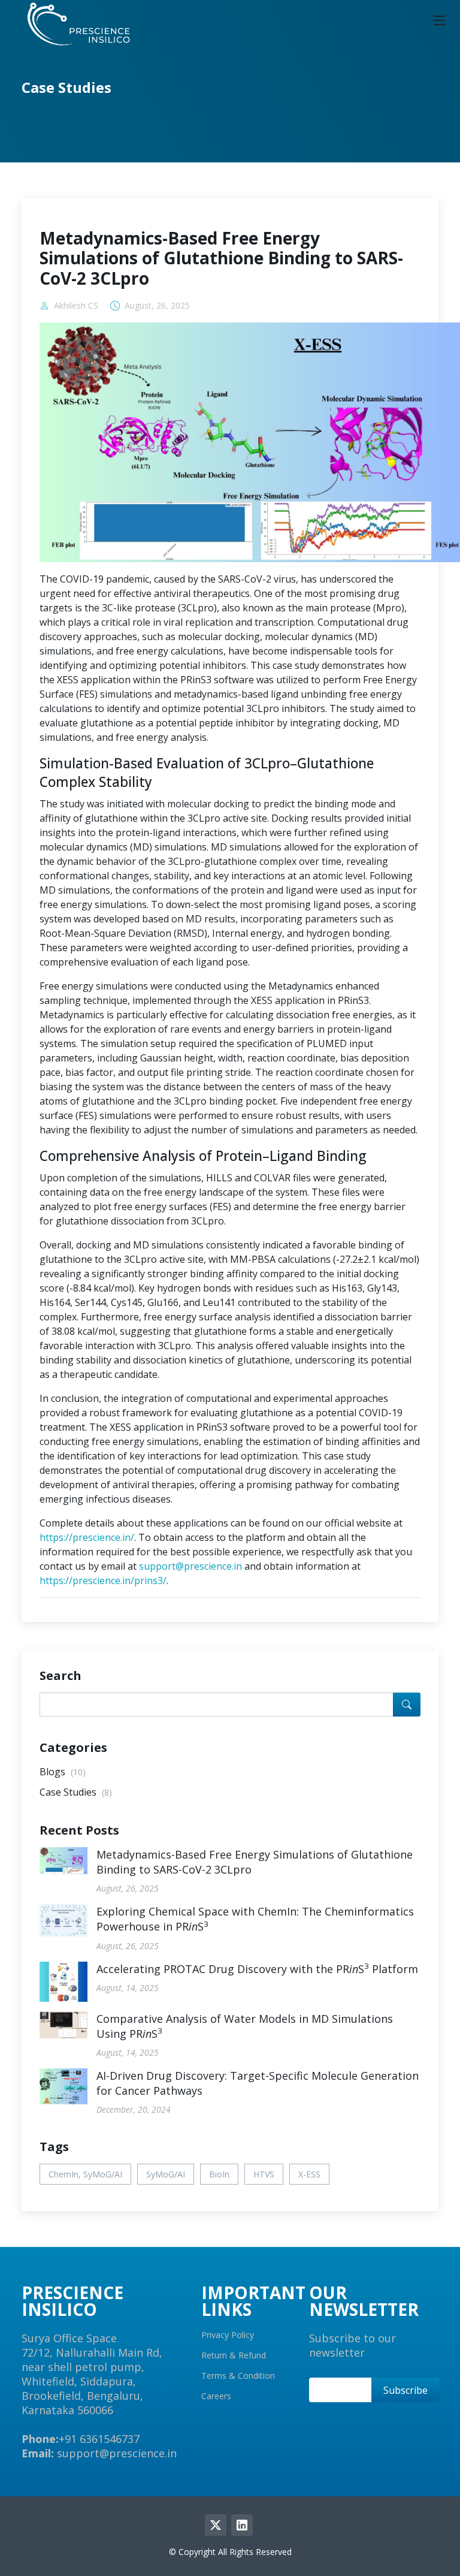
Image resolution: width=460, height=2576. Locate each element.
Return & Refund (234, 2355)
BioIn (219, 2174)
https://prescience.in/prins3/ (103, 1580)
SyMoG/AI (166, 2174)
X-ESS (309, 2174)
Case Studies (76, 1792)
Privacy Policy (228, 2335)
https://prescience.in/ (87, 1537)
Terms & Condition (238, 2376)
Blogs (63, 1772)
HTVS (264, 2174)
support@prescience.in (190, 1566)
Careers (216, 2396)
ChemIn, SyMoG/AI (85, 2174)
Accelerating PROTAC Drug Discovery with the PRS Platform (257, 1969)
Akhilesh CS (76, 306)
